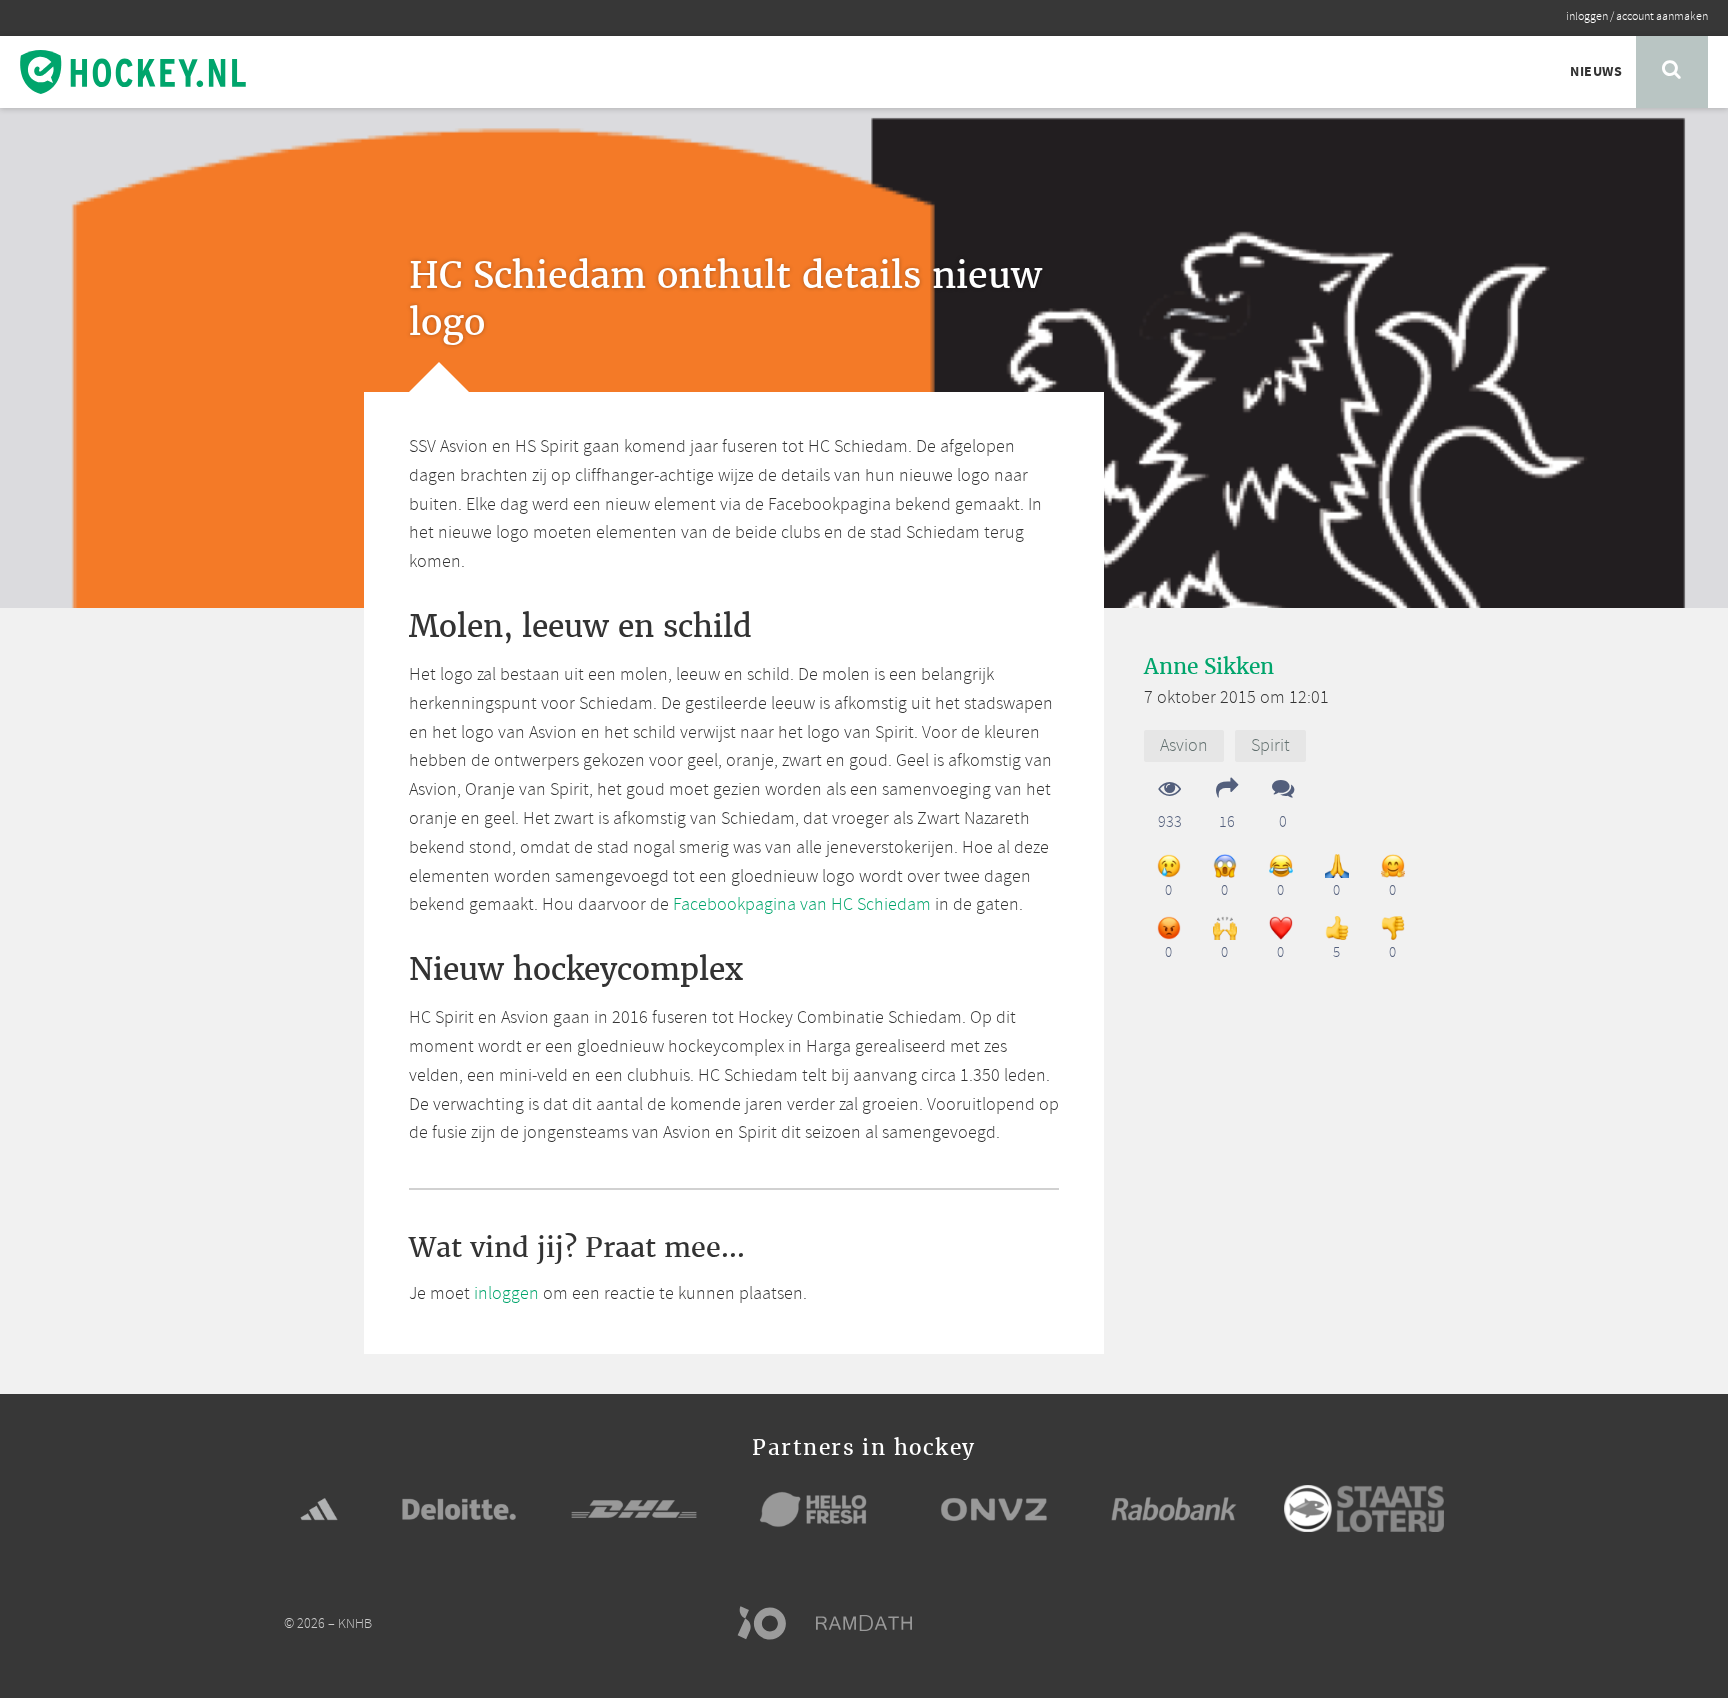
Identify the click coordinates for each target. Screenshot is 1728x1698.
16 (1227, 821)
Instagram (1394, 1623)
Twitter (1356, 1623)
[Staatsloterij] (1364, 1508)
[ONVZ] (994, 1509)
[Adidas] (319, 1509)
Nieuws (1596, 72)
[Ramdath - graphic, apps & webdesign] (874, 1623)
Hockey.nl (133, 72)
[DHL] (634, 1509)
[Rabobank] (1174, 1509)
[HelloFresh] (814, 1509)
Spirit (1270, 746)
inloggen (1587, 17)
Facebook (1318, 1623)
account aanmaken (1662, 17)
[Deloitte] (459, 1509)
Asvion (1184, 746)
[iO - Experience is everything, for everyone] (771, 1623)
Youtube (1432, 1623)
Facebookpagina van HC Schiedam (802, 905)
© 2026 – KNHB (328, 1624)
